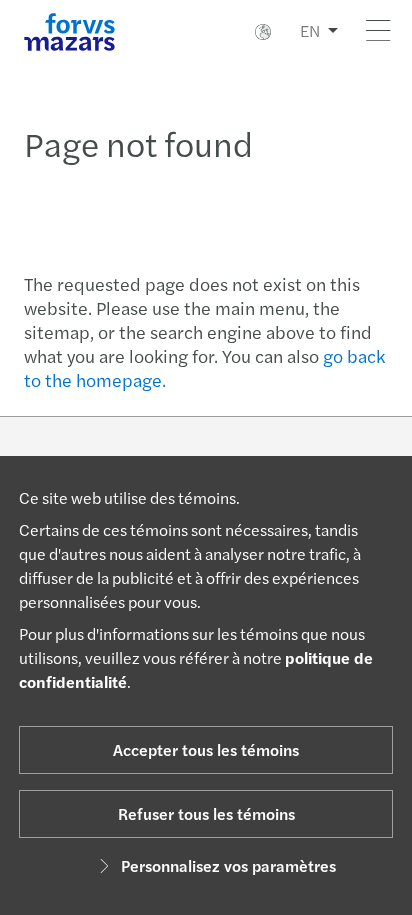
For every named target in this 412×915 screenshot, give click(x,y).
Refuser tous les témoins (206, 813)
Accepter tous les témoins (206, 749)
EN (310, 30)
